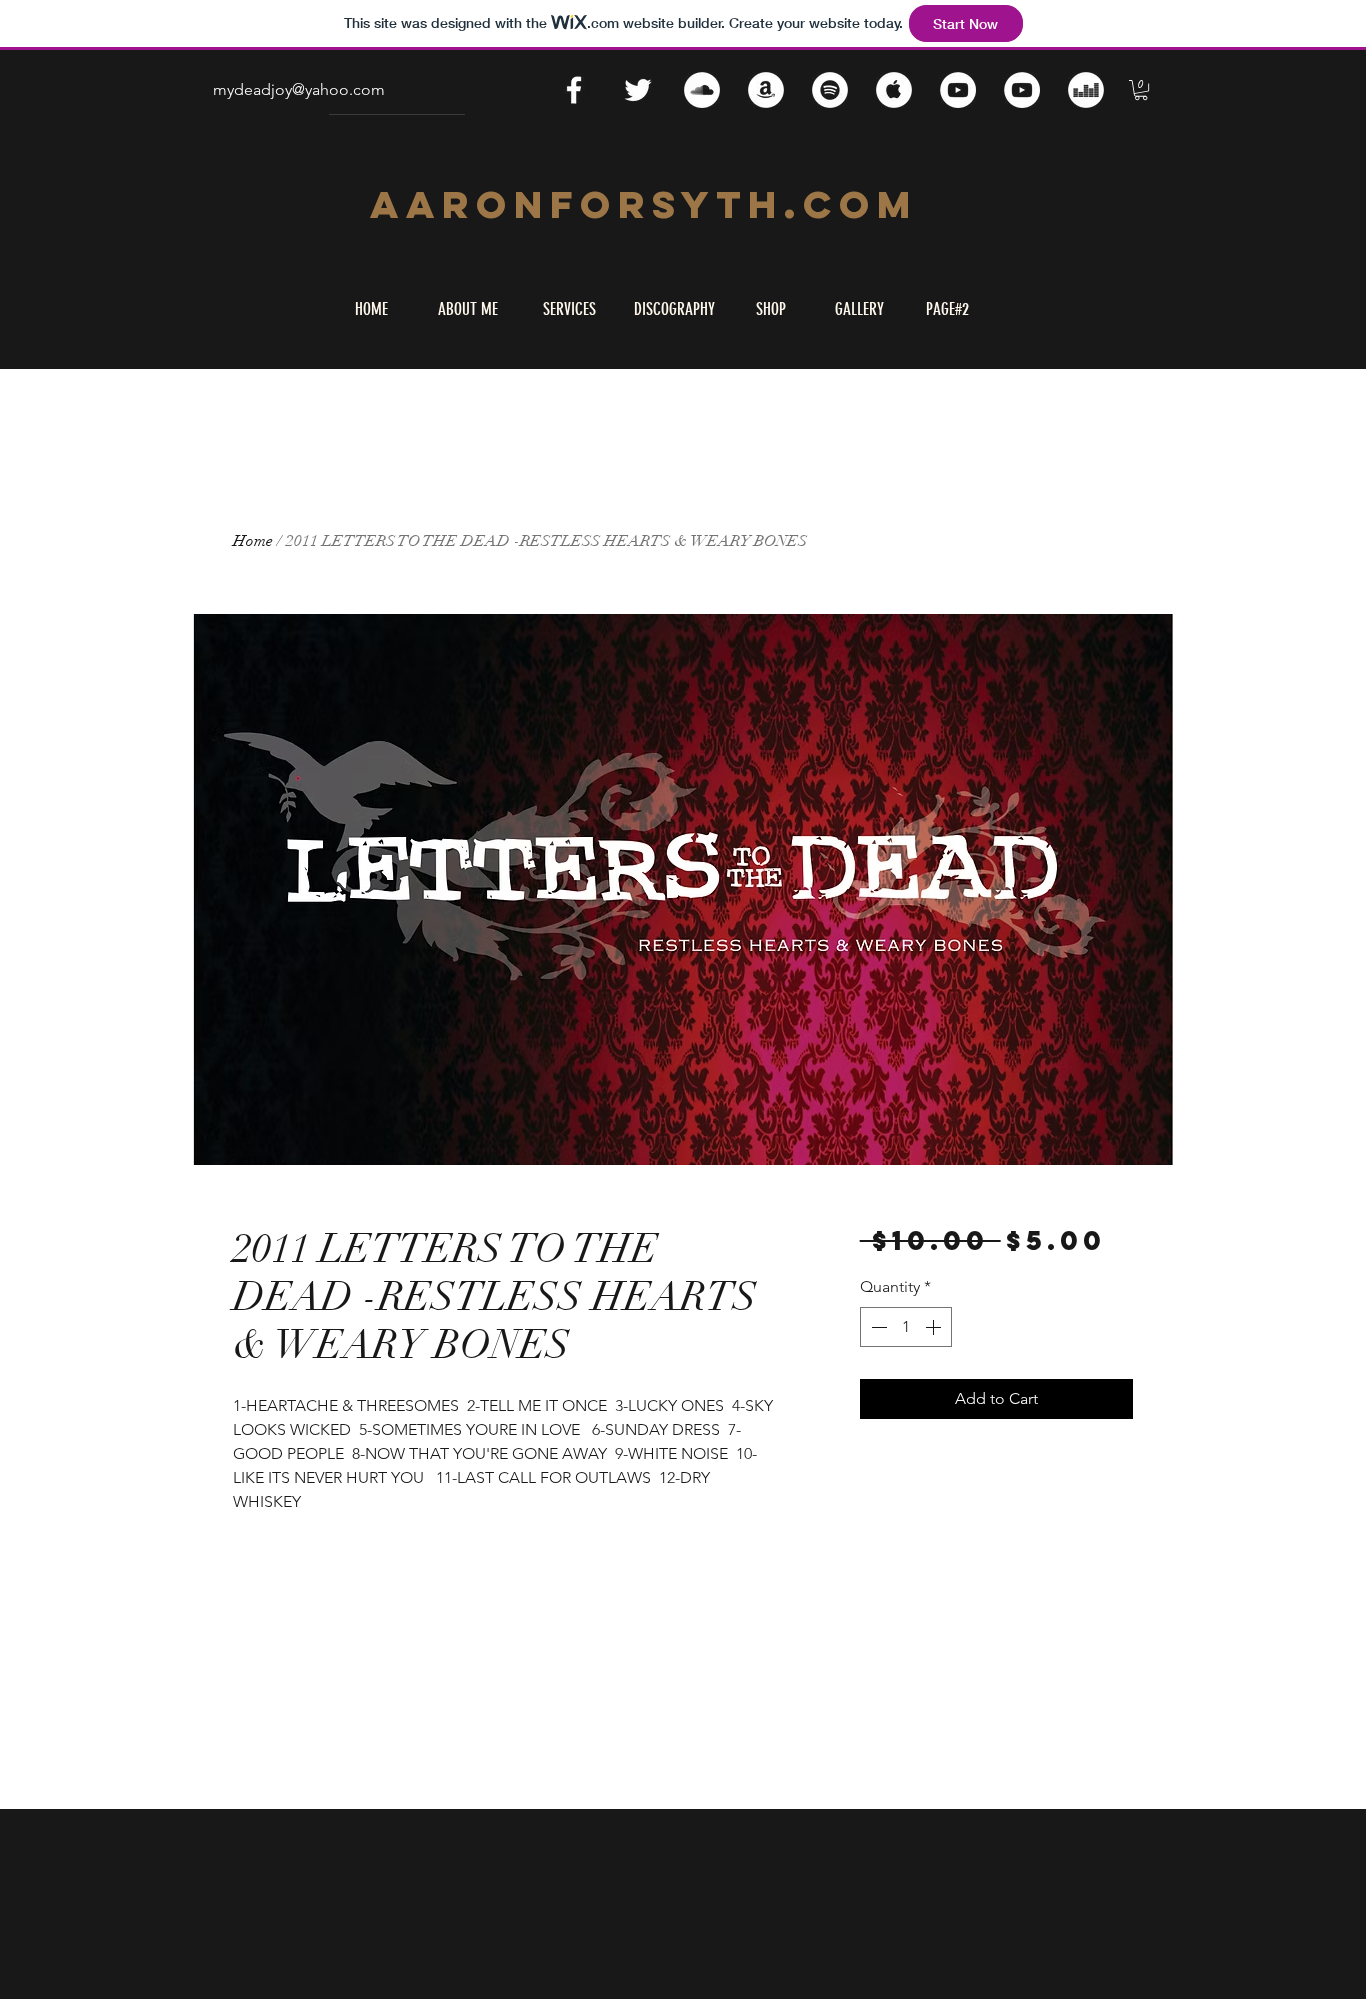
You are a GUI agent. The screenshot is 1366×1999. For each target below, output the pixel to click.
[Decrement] (877, 1327)
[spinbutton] (906, 1327)
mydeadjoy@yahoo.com (299, 89)
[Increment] (935, 1327)
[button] (1141, 90)
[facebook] (574, 90)
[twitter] (638, 90)
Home (253, 541)
